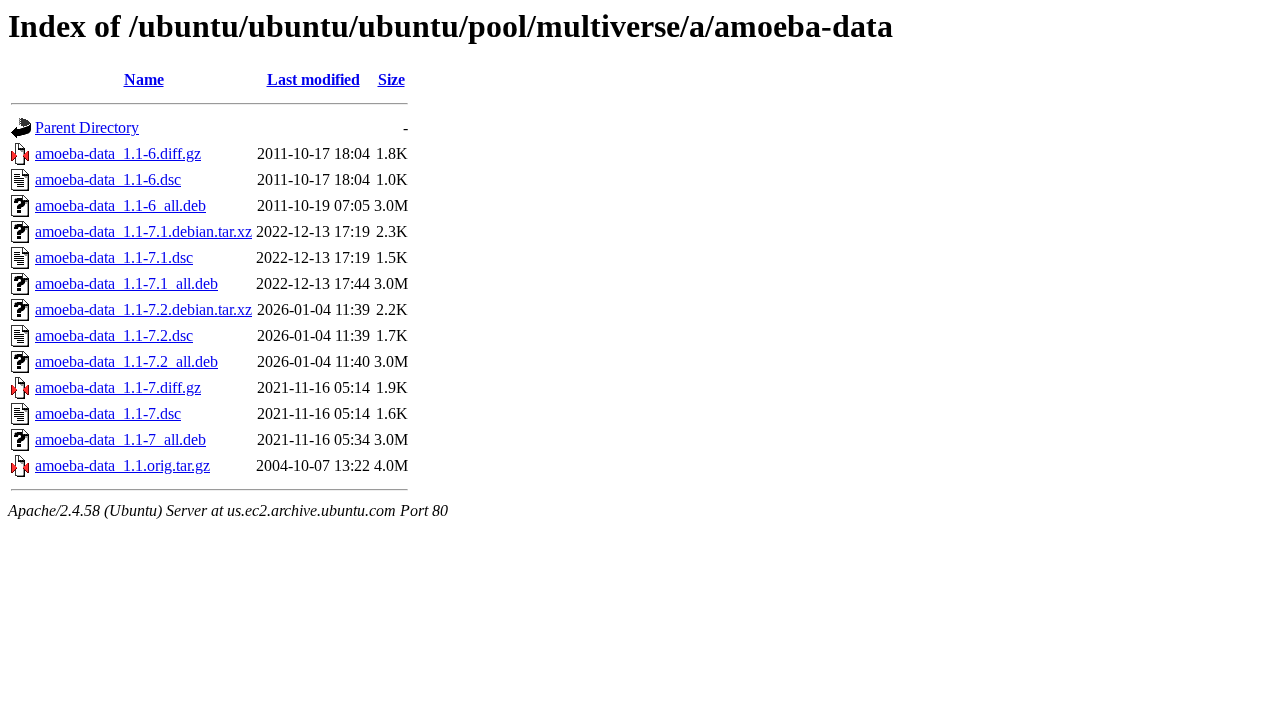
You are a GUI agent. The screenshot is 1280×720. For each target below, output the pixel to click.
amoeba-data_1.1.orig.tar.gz (122, 465)
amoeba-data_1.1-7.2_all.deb (126, 361)
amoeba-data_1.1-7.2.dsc (114, 335)
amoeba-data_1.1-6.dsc (108, 179)
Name (144, 79)
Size (391, 79)
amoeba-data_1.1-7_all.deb (120, 439)
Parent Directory (87, 127)
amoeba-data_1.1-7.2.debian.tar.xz (143, 309)
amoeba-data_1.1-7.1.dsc (114, 257)
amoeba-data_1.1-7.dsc (108, 413)
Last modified (313, 79)
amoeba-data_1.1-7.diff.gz (118, 387)
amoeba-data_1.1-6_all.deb (120, 205)
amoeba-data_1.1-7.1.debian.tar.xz (143, 231)
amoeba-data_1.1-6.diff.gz (118, 153)
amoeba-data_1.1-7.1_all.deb (126, 283)
